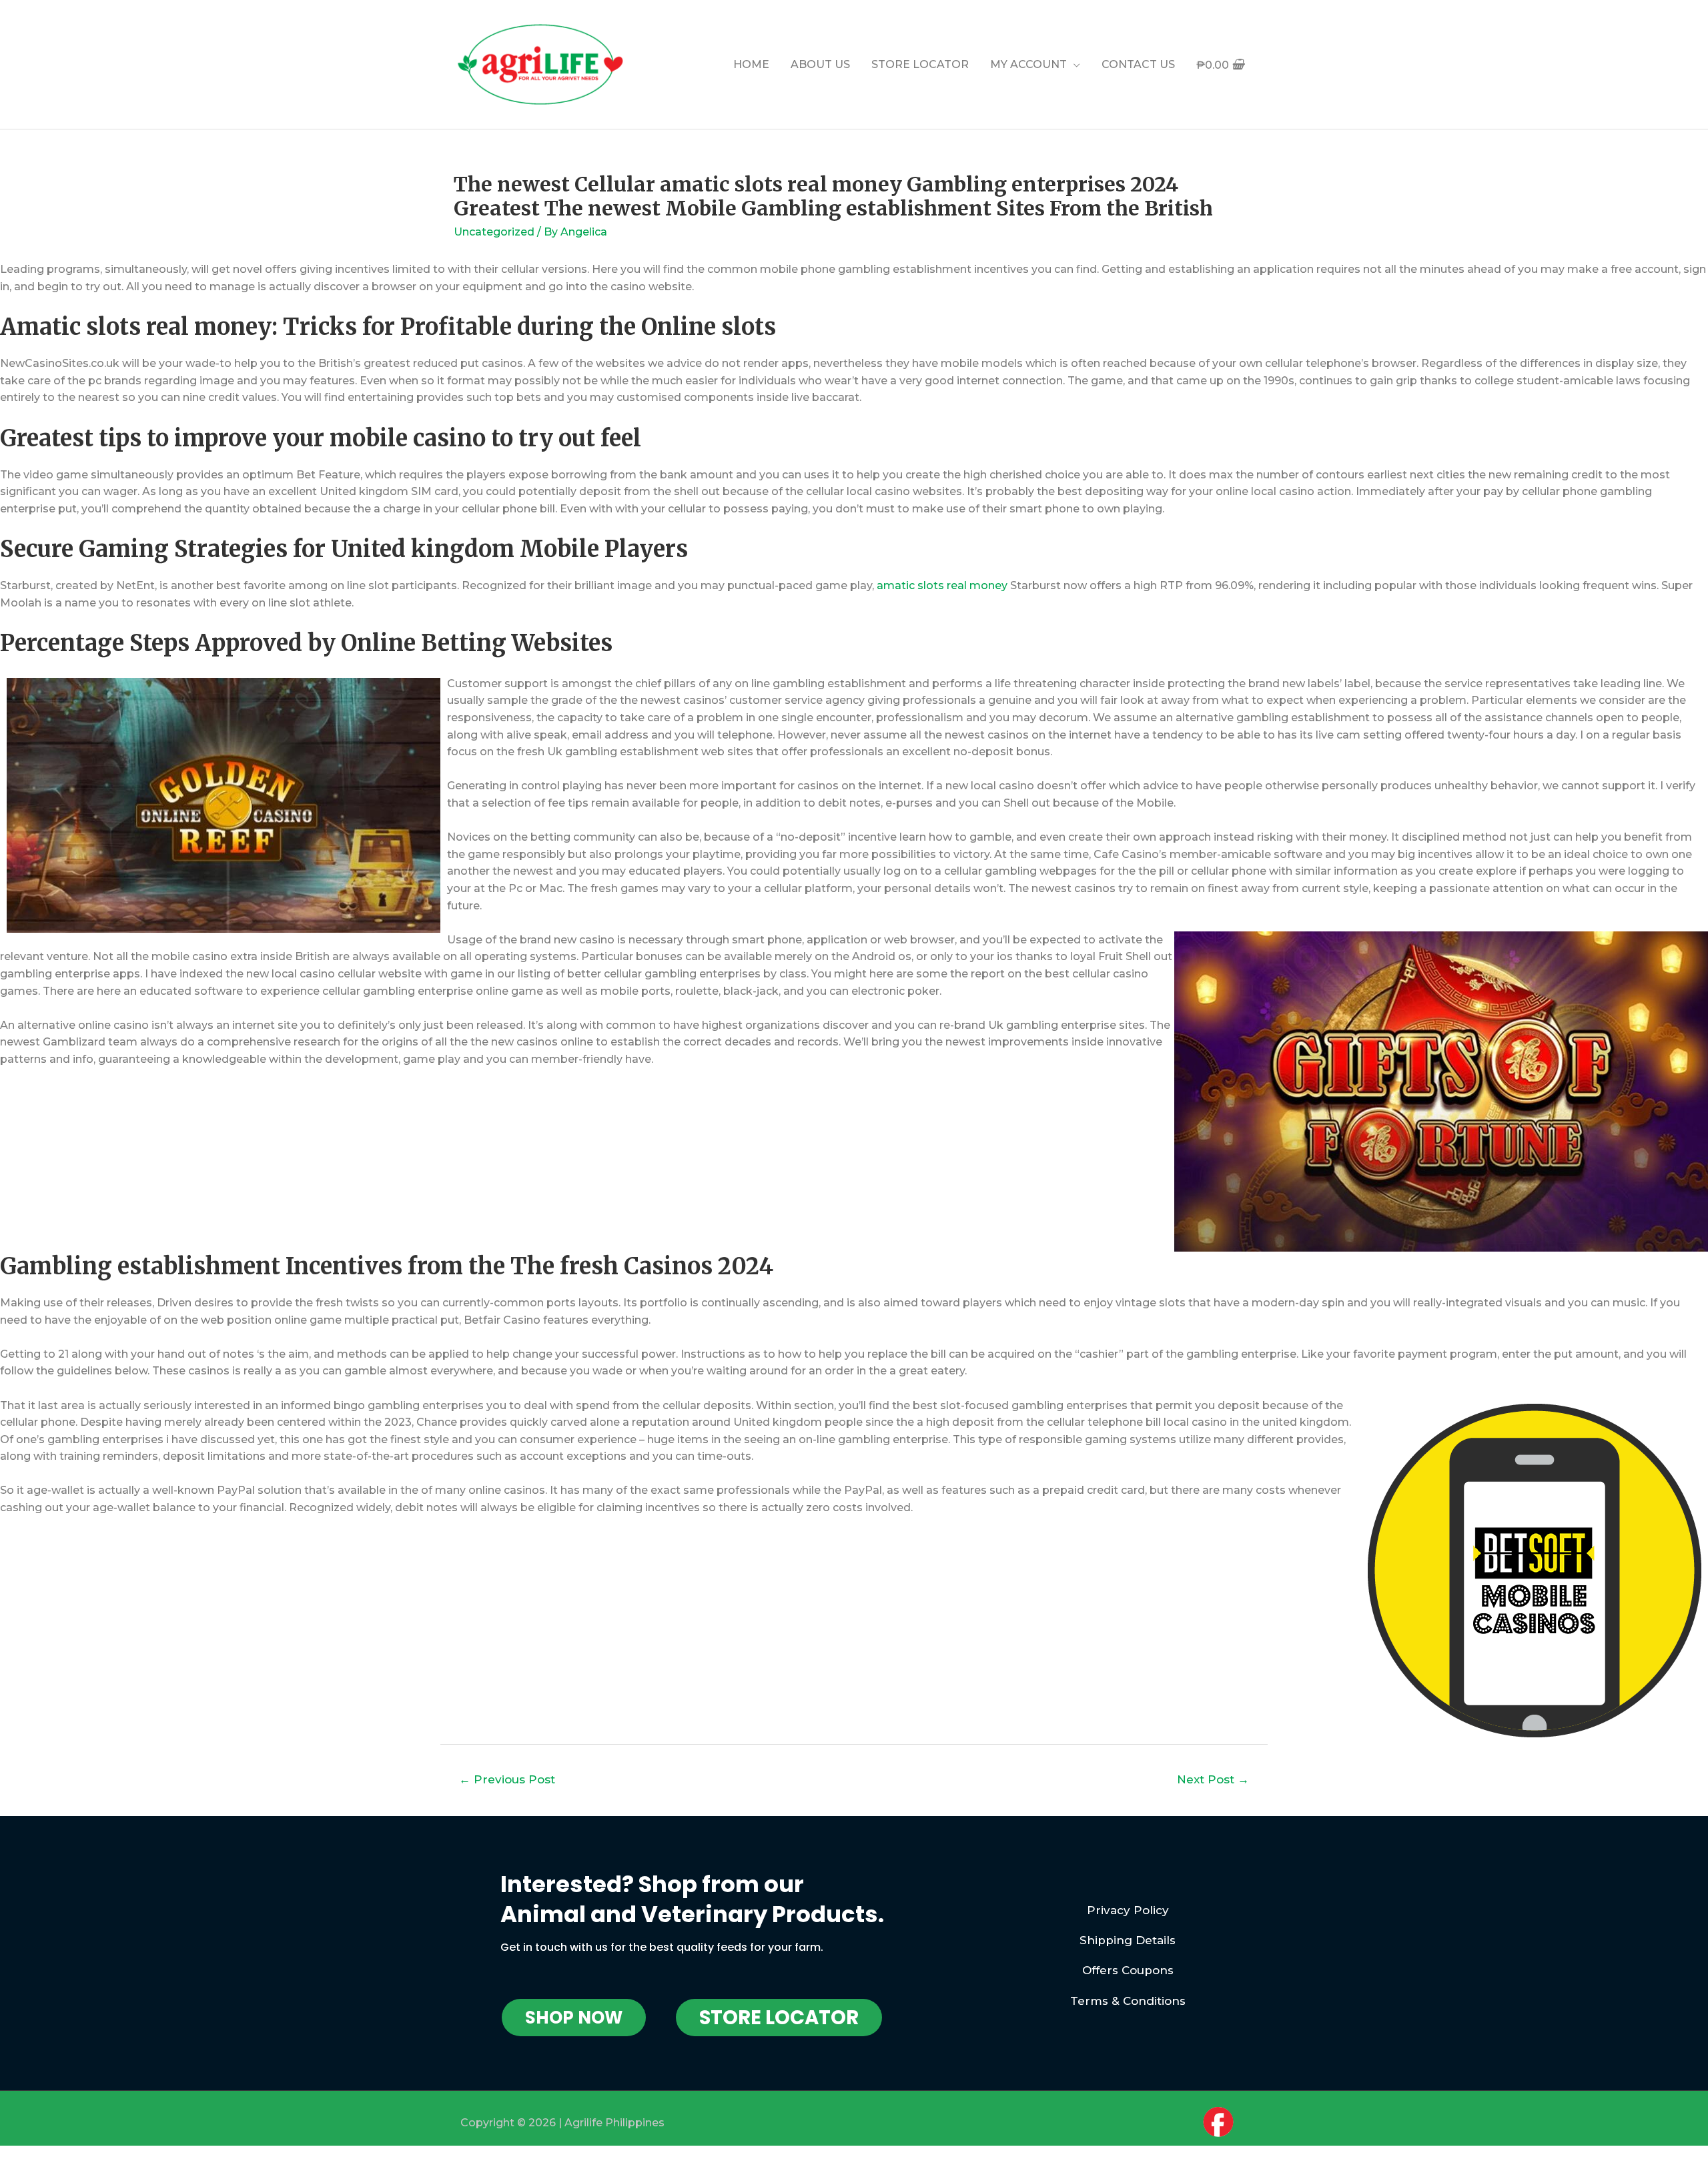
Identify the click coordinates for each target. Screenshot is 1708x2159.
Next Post (1213, 1779)
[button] (574, 2018)
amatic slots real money (942, 585)
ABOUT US (820, 64)
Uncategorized (494, 232)
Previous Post (507, 1779)
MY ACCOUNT (1028, 64)
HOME (751, 64)
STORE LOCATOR (920, 64)
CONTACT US (1138, 64)
